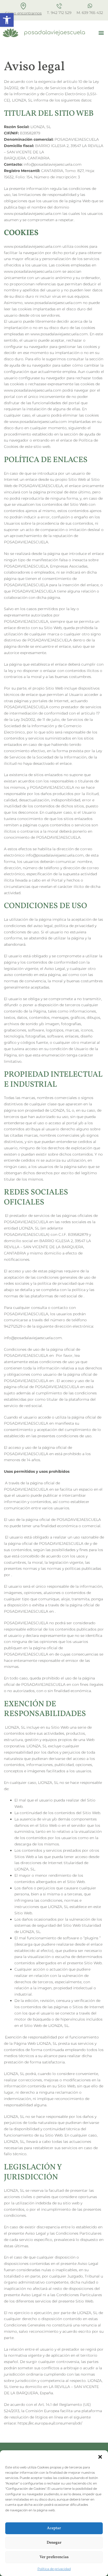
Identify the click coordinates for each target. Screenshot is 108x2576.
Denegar (54, 2543)
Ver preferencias (54, 2557)
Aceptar (54, 2528)
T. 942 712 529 (59, 13)
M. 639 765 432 (90, 13)
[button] (100, 2457)
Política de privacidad (54, 2569)
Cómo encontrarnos (23, 13)
